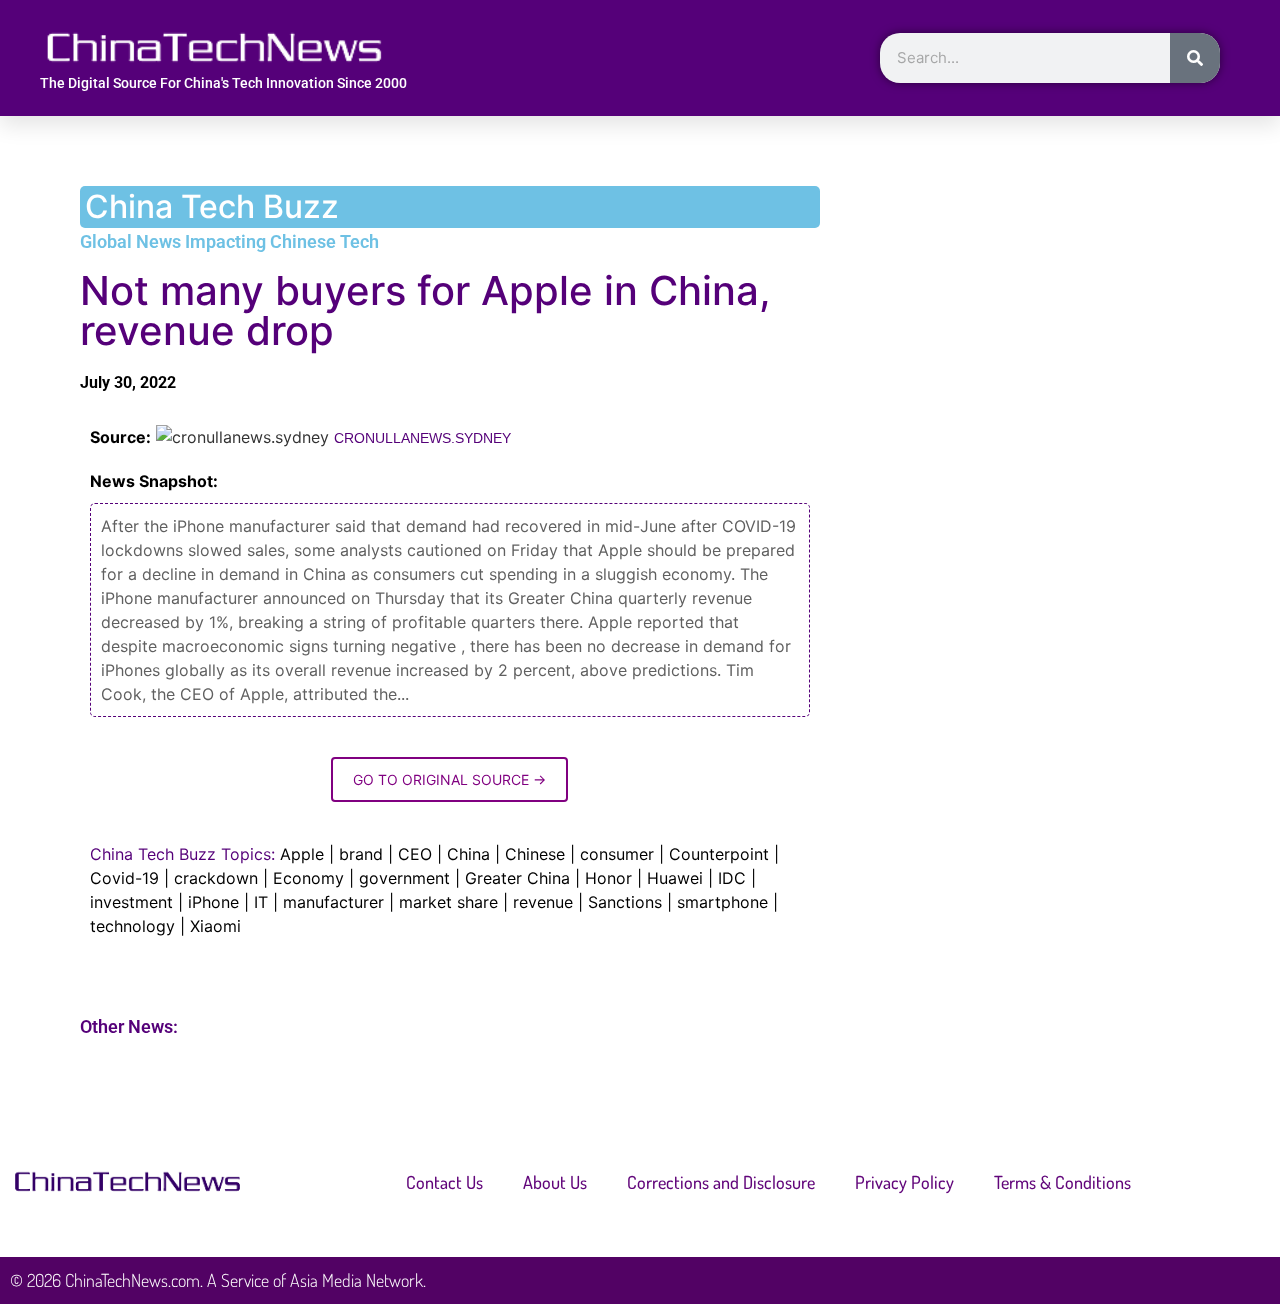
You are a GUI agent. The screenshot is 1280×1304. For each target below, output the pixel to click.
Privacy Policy (904, 1182)
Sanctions (625, 902)
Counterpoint (719, 854)
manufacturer (333, 902)
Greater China (517, 878)
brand (361, 854)
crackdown (216, 878)
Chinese (535, 854)
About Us (555, 1182)
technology (132, 926)
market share (448, 902)
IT (261, 902)
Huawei (675, 878)
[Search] (1195, 58)
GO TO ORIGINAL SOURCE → (449, 779)
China (468, 854)
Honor (608, 878)
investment (131, 902)
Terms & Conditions (1062, 1182)
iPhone (213, 902)
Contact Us (444, 1182)
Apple (302, 854)
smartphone (722, 902)
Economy (308, 878)
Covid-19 (124, 878)
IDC (732, 878)
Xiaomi (215, 926)
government (404, 878)
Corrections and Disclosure (721, 1182)
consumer (617, 854)
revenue (543, 902)
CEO (415, 854)
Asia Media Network (356, 1280)
